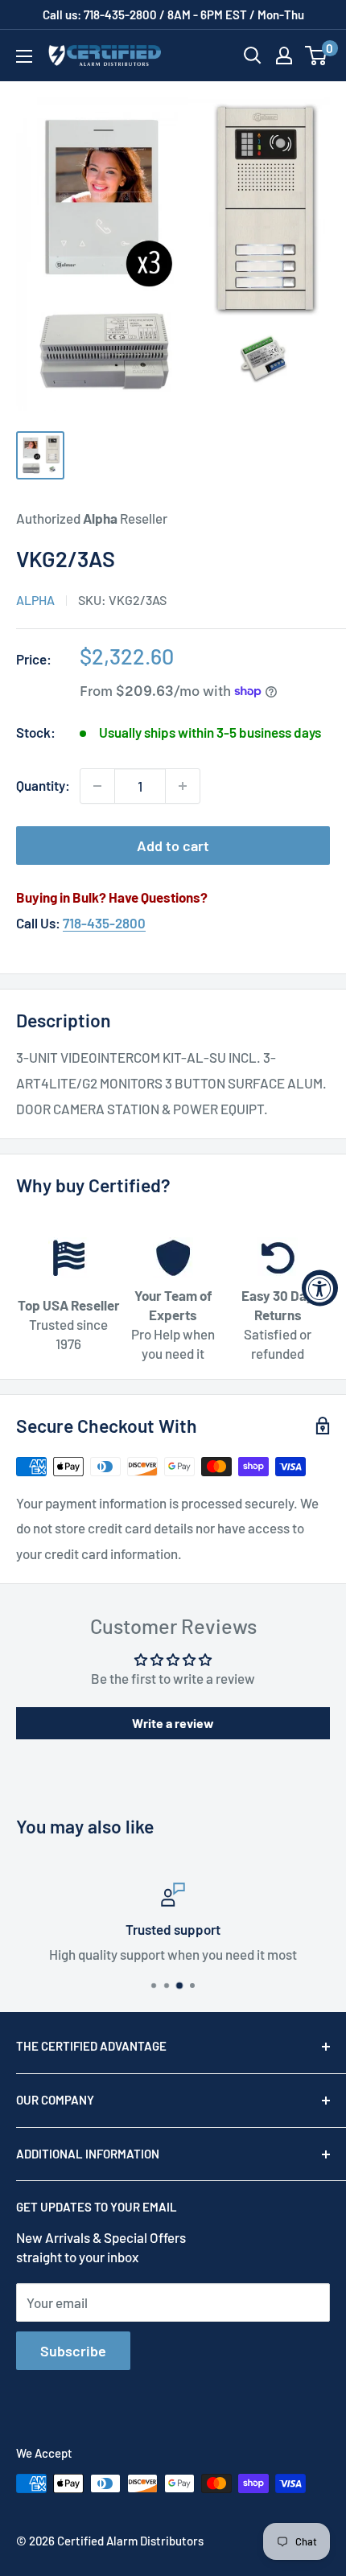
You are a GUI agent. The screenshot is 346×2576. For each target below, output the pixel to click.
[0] (317, 56)
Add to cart (173, 846)
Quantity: (43, 785)
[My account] (284, 56)
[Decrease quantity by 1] (97, 786)
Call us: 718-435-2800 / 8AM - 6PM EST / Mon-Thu (173, 14)
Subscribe (73, 2351)
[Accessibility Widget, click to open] (320, 1288)
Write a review (173, 1723)
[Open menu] (24, 56)
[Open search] (253, 56)
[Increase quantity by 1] (183, 786)
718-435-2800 (104, 923)
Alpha (35, 600)
